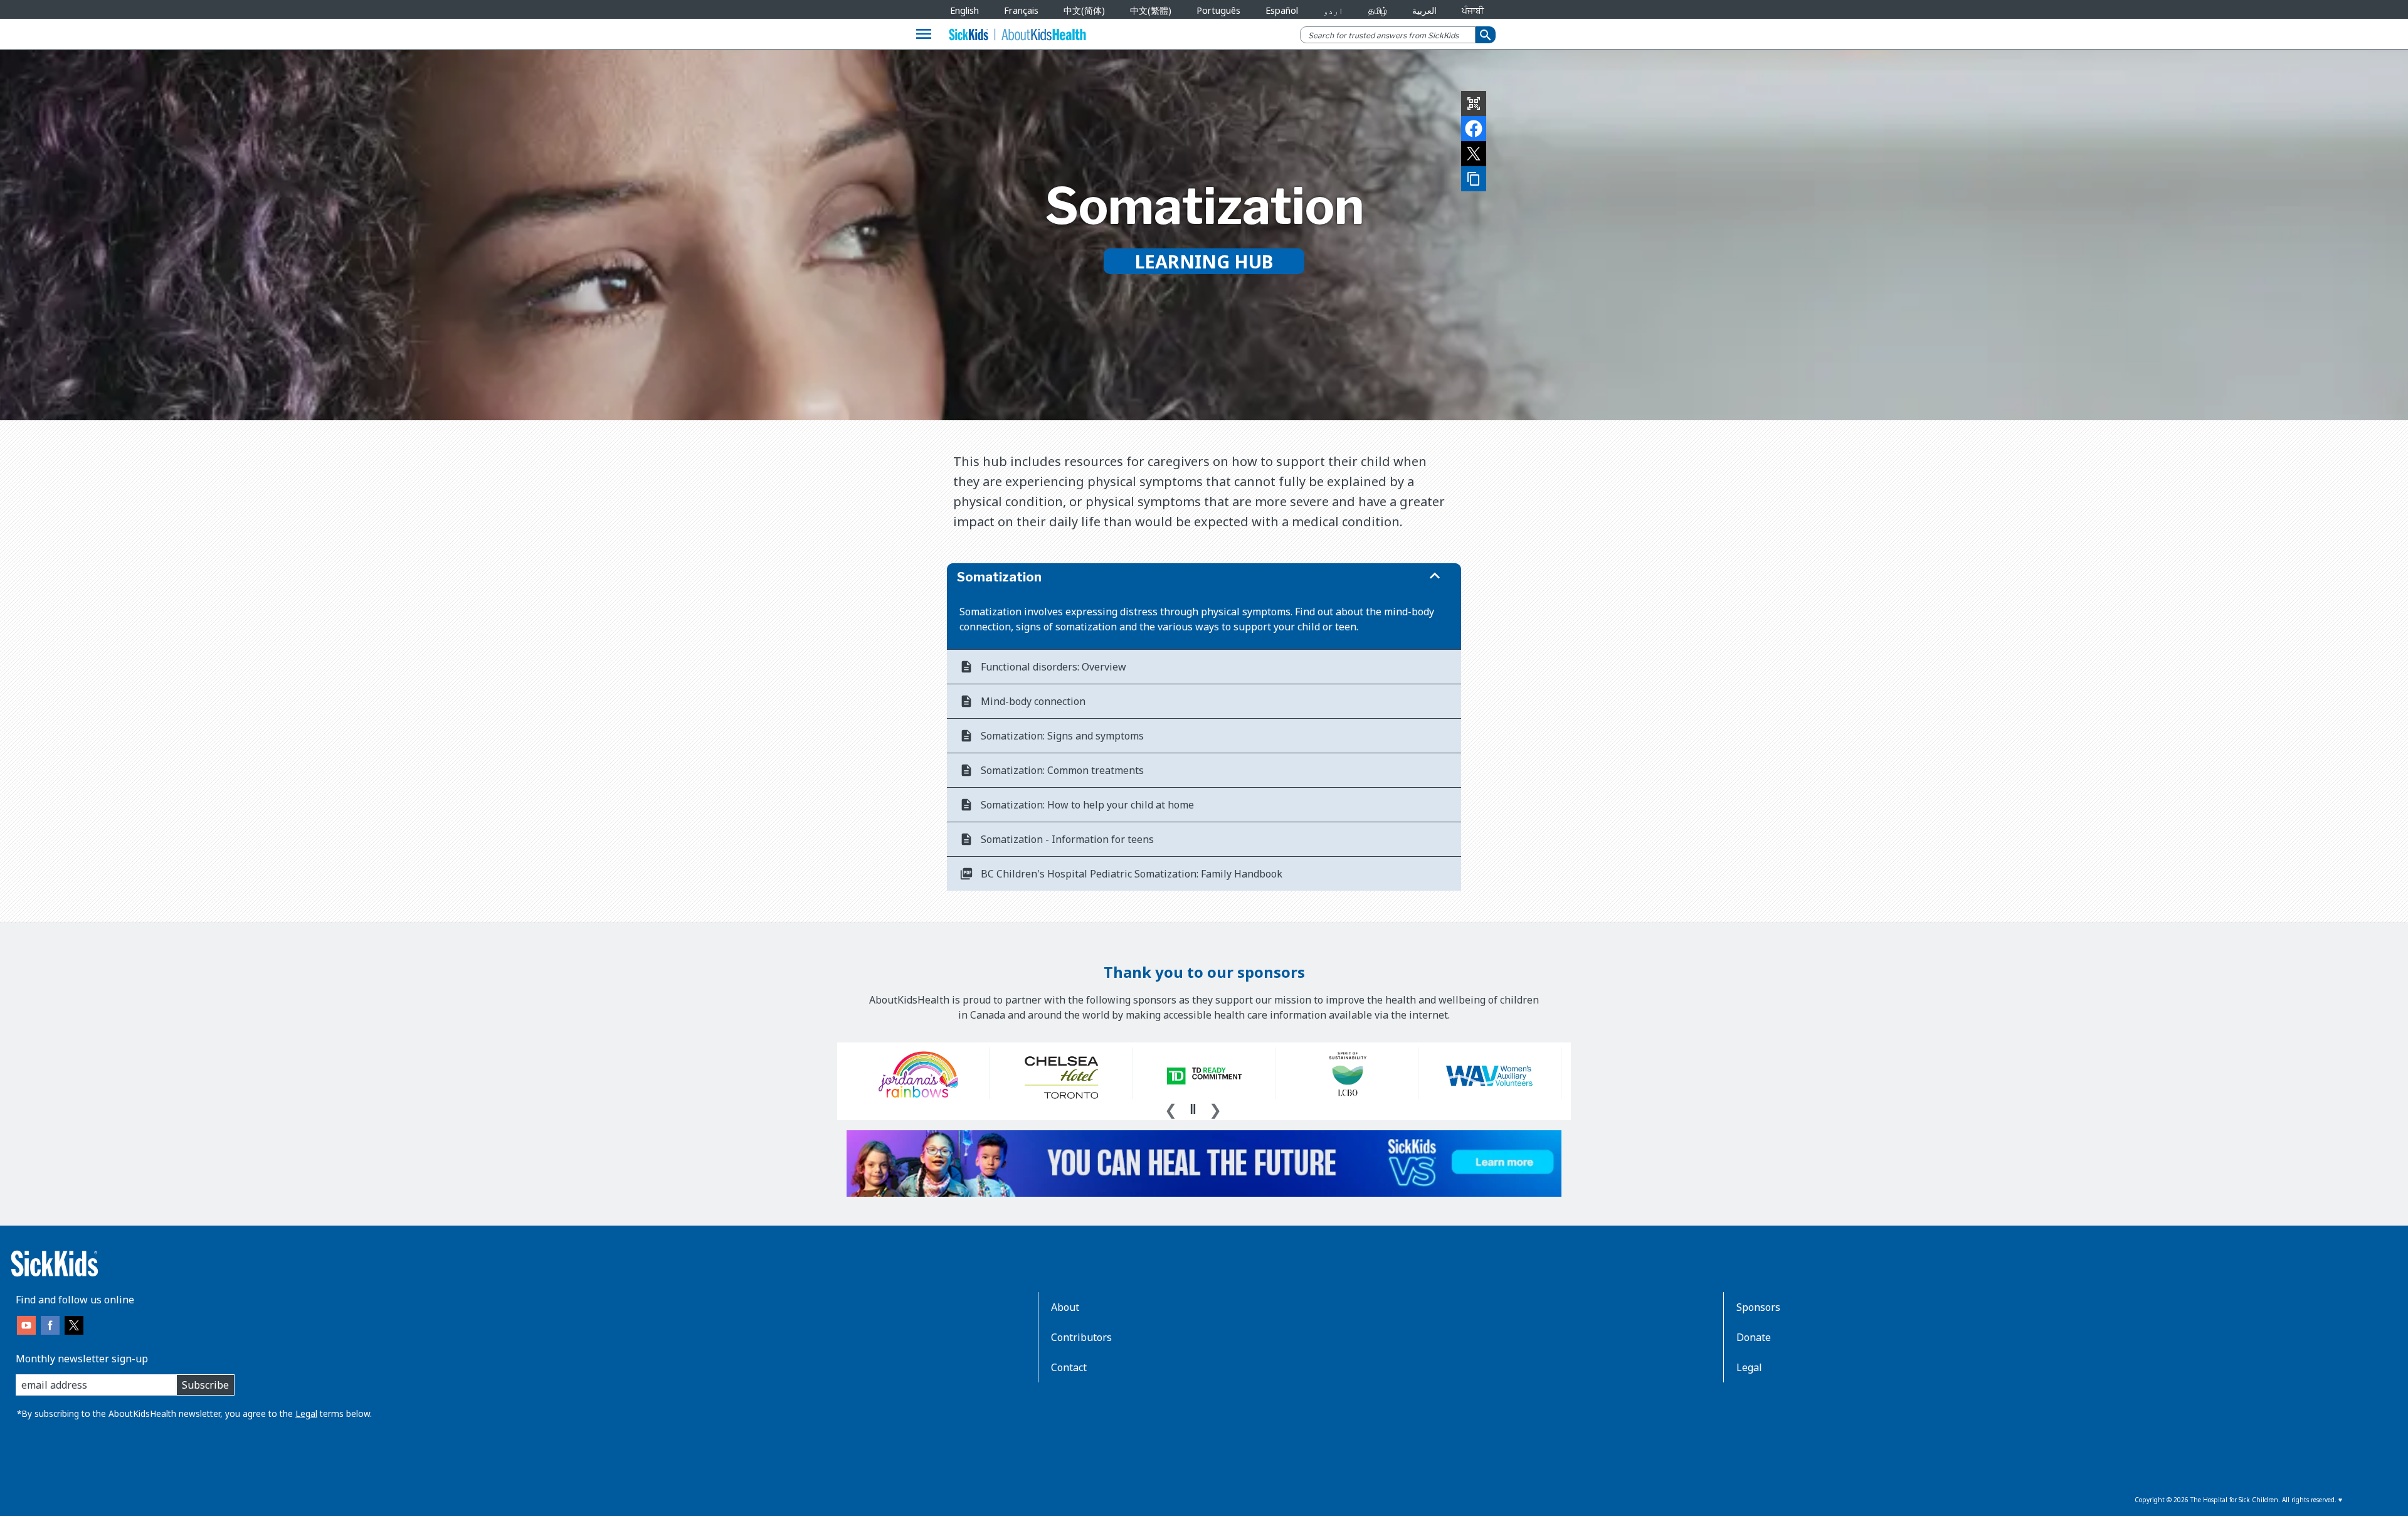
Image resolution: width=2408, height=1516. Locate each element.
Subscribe (205, 1385)
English (964, 10)
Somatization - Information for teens (1067, 839)
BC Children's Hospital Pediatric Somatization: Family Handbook (1132, 874)
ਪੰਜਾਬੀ (1473, 10)
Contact (1069, 1367)
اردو (1333, 10)
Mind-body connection (1033, 701)
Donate (1754, 1337)
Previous (1171, 1108)
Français (1021, 10)
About (1065, 1307)
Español (1282, 10)
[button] (1204, 577)
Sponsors (1758, 1307)
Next (1215, 1108)
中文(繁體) (1151, 10)
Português (1218, 10)
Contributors (1081, 1337)
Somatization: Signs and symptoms (1062, 736)
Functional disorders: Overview (1053, 667)
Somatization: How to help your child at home (1087, 805)
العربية (1424, 10)
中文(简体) (1084, 10)
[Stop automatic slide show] (1193, 1109)
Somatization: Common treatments (1062, 770)
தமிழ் (1378, 10)
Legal (306, 1413)
